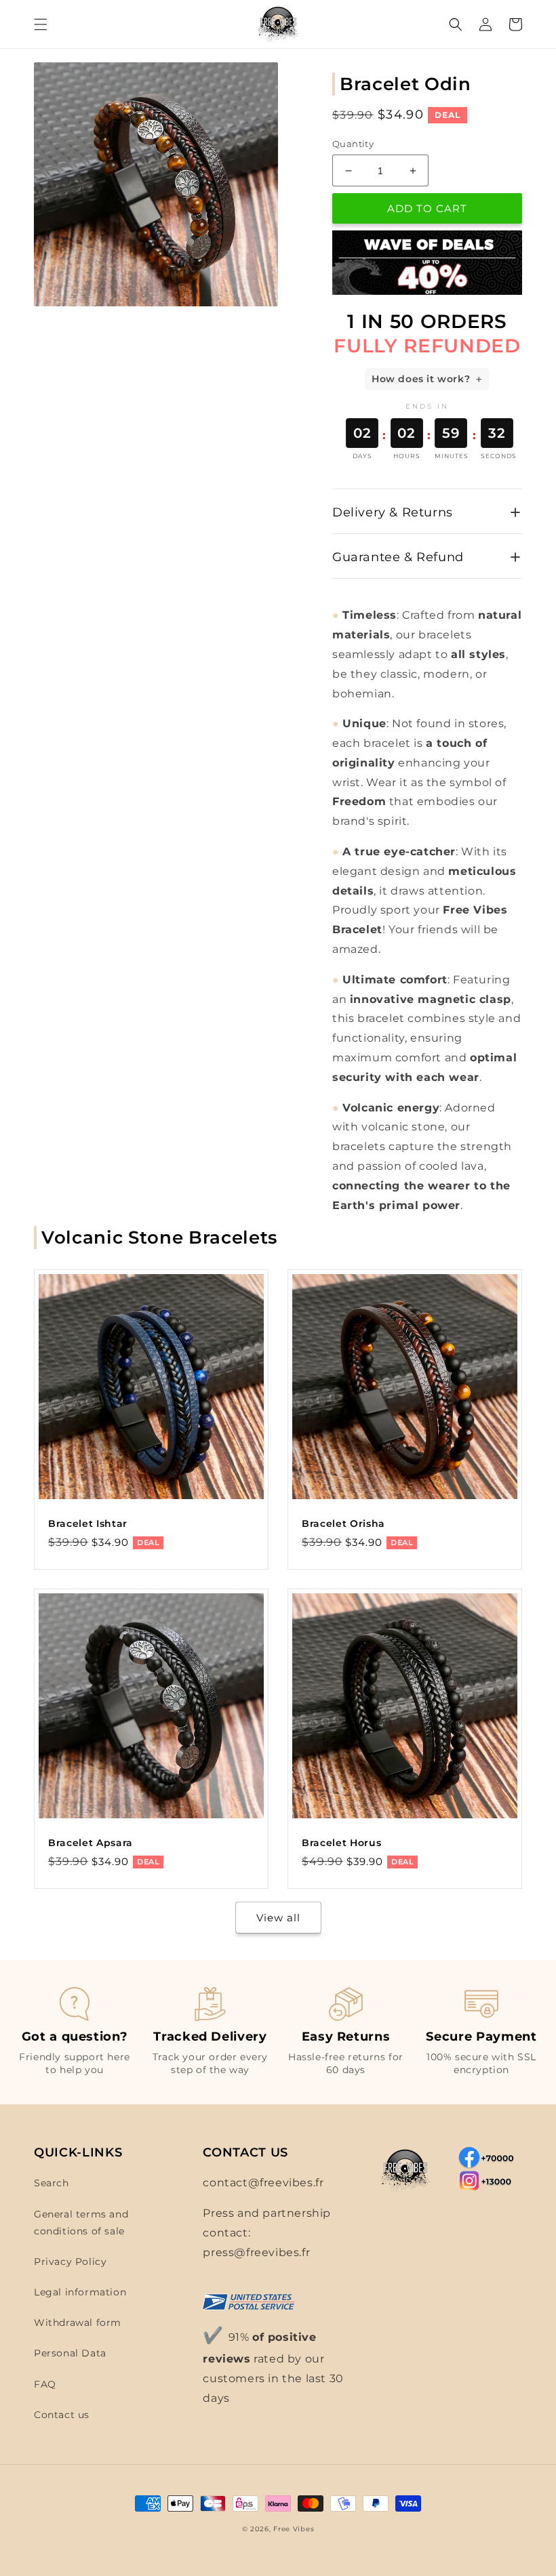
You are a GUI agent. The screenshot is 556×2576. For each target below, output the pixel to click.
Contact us (62, 2415)
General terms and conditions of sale (81, 2223)
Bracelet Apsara (91, 1843)
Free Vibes (294, 2529)
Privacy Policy (70, 2262)
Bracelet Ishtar (88, 1524)
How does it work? (421, 379)
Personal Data (70, 2353)
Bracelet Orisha (343, 1524)
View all (278, 1918)
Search (52, 2183)
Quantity (353, 144)
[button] (41, 24)
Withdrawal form (78, 2323)
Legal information (80, 2292)
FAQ (45, 2384)
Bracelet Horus (341, 1843)
